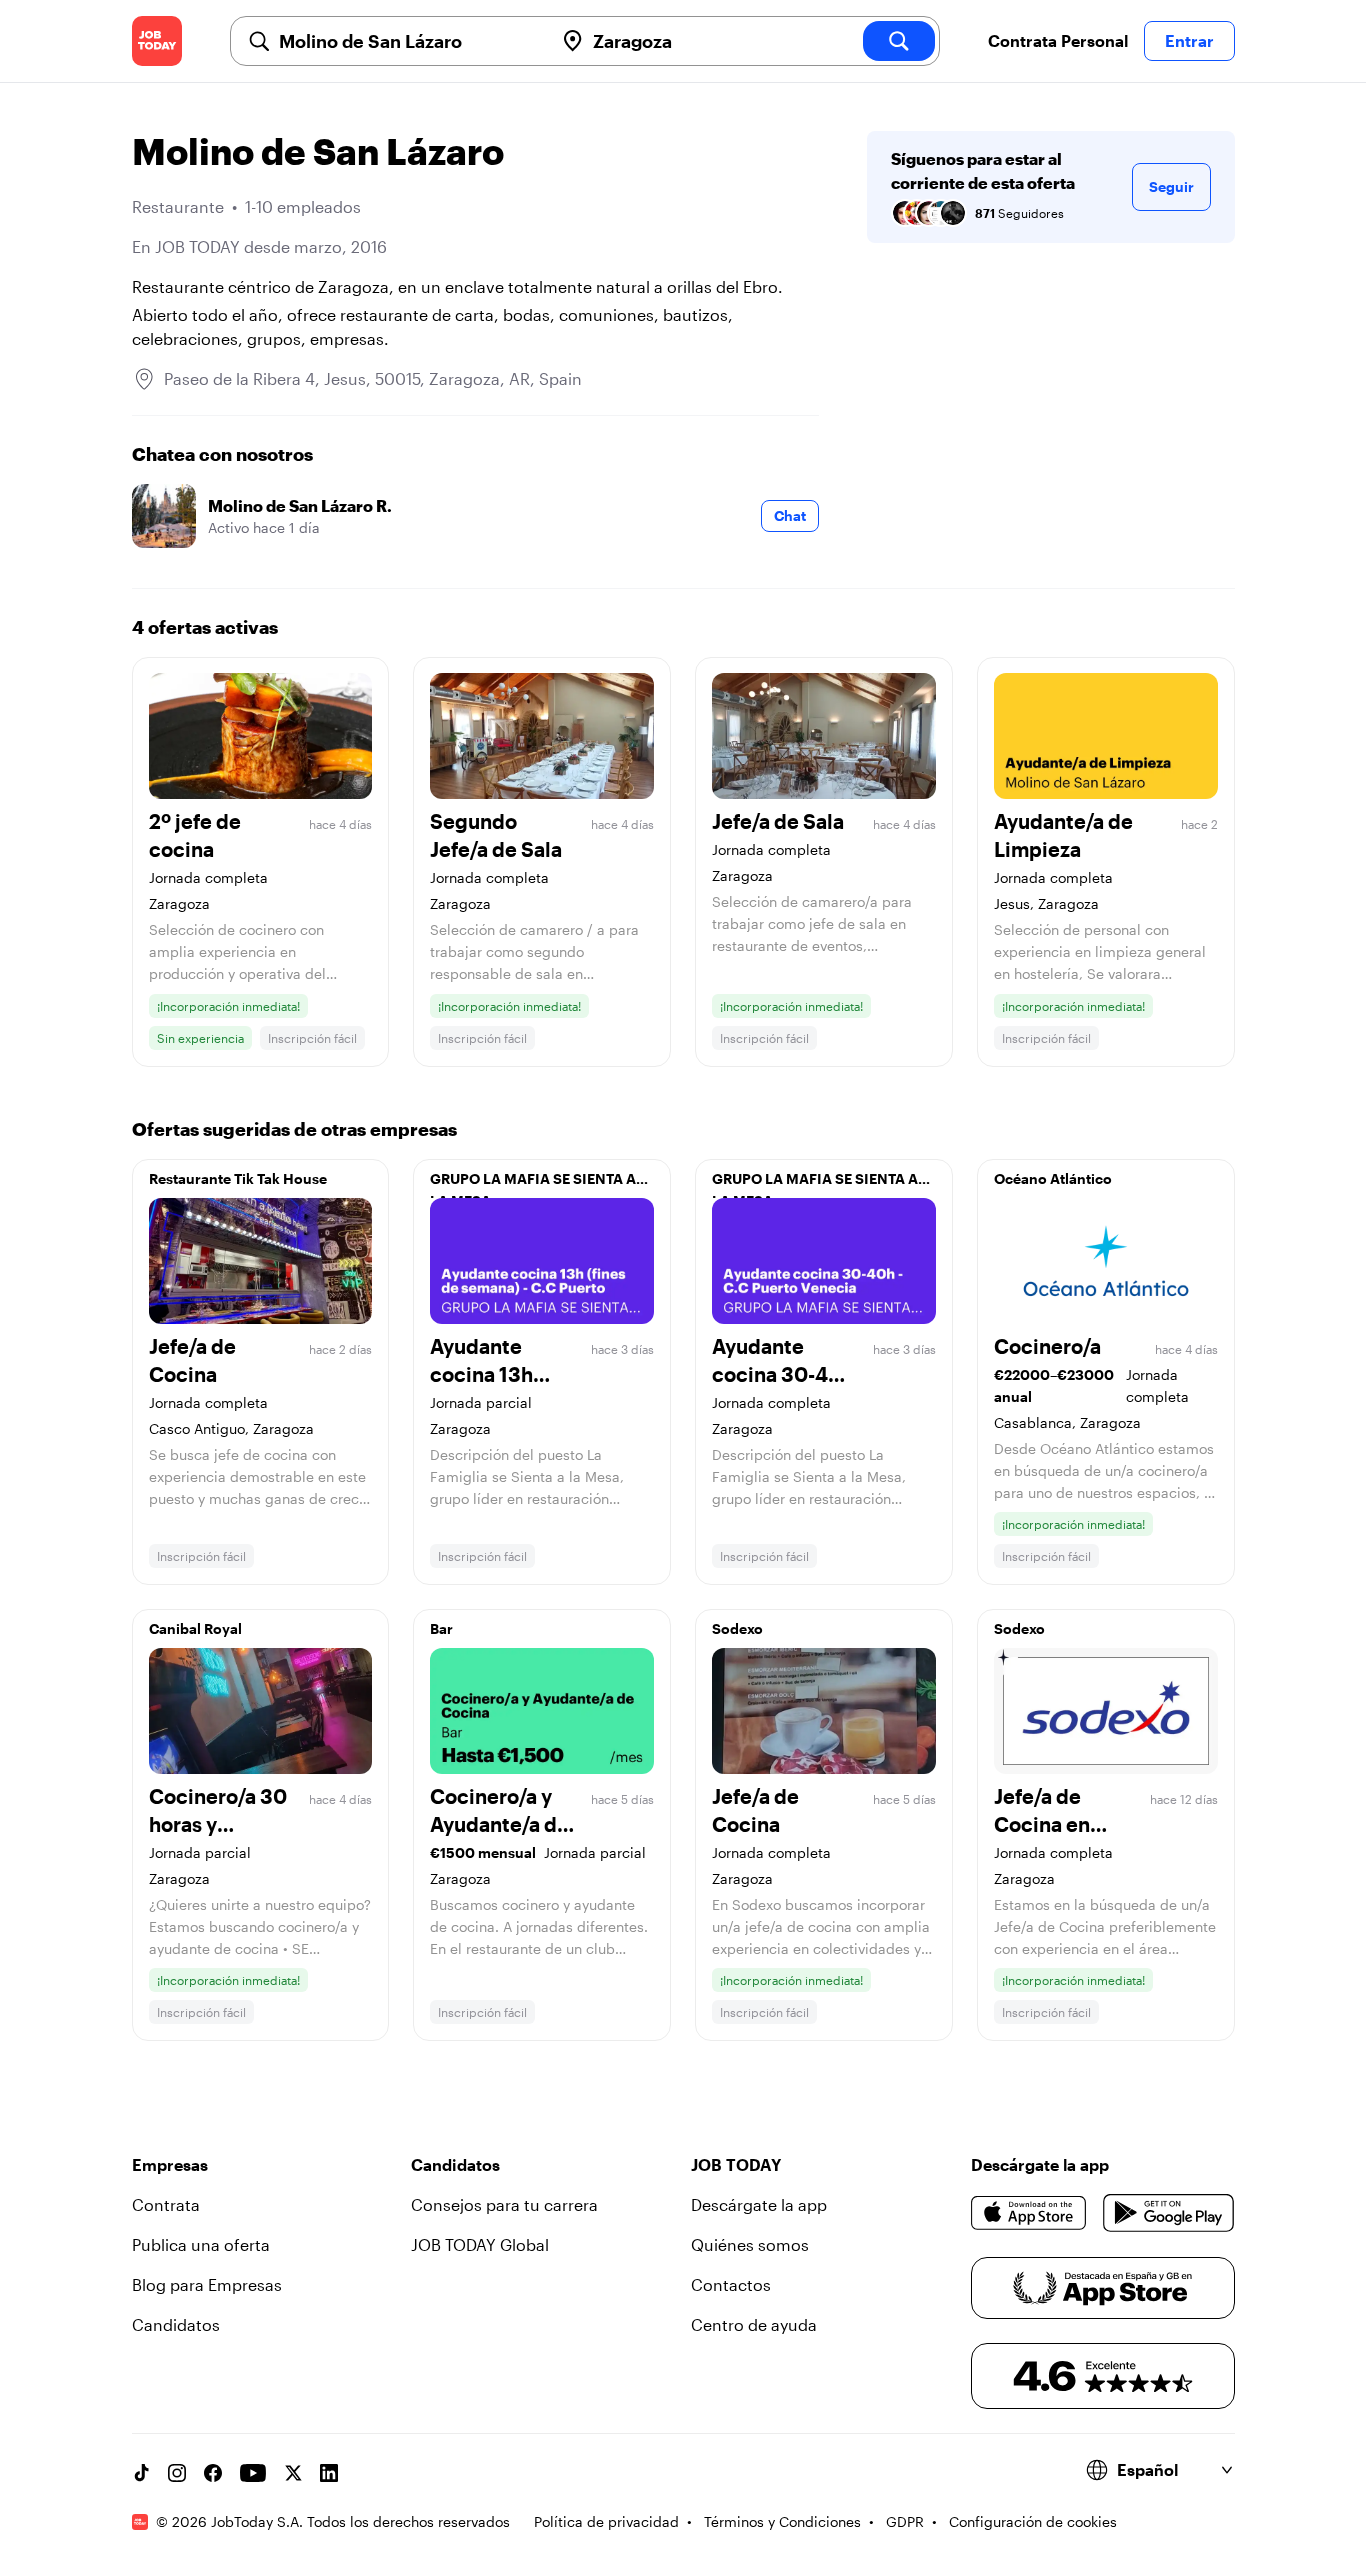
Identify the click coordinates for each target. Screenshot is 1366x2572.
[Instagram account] (177, 2473)
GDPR (905, 2521)
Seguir (1171, 186)
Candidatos (176, 2324)
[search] (899, 41)
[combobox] (408, 41)
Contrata (166, 2204)
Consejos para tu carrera (504, 2204)
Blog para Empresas (207, 2284)
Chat (790, 515)
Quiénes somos (750, 2244)
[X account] (293, 2473)
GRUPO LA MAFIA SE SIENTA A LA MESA (533, 1184)
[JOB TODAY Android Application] (1168, 2213)
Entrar (1189, 40)
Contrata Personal (1058, 40)
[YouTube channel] (253, 2473)
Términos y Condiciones (782, 2521)
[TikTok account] (141, 2473)
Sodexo (737, 1628)
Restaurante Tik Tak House (238, 1178)
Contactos (731, 2284)
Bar (441, 1628)
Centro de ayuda (754, 2324)
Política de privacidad (606, 2521)
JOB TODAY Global (480, 2244)
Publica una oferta (201, 2244)
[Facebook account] (213, 2473)
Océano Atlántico (1053, 1178)
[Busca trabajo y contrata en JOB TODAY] (157, 41)
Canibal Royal (195, 1628)
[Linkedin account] (329, 2473)
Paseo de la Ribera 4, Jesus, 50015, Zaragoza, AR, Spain (373, 378)
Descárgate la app (759, 2204)
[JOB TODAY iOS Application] (1029, 2213)
